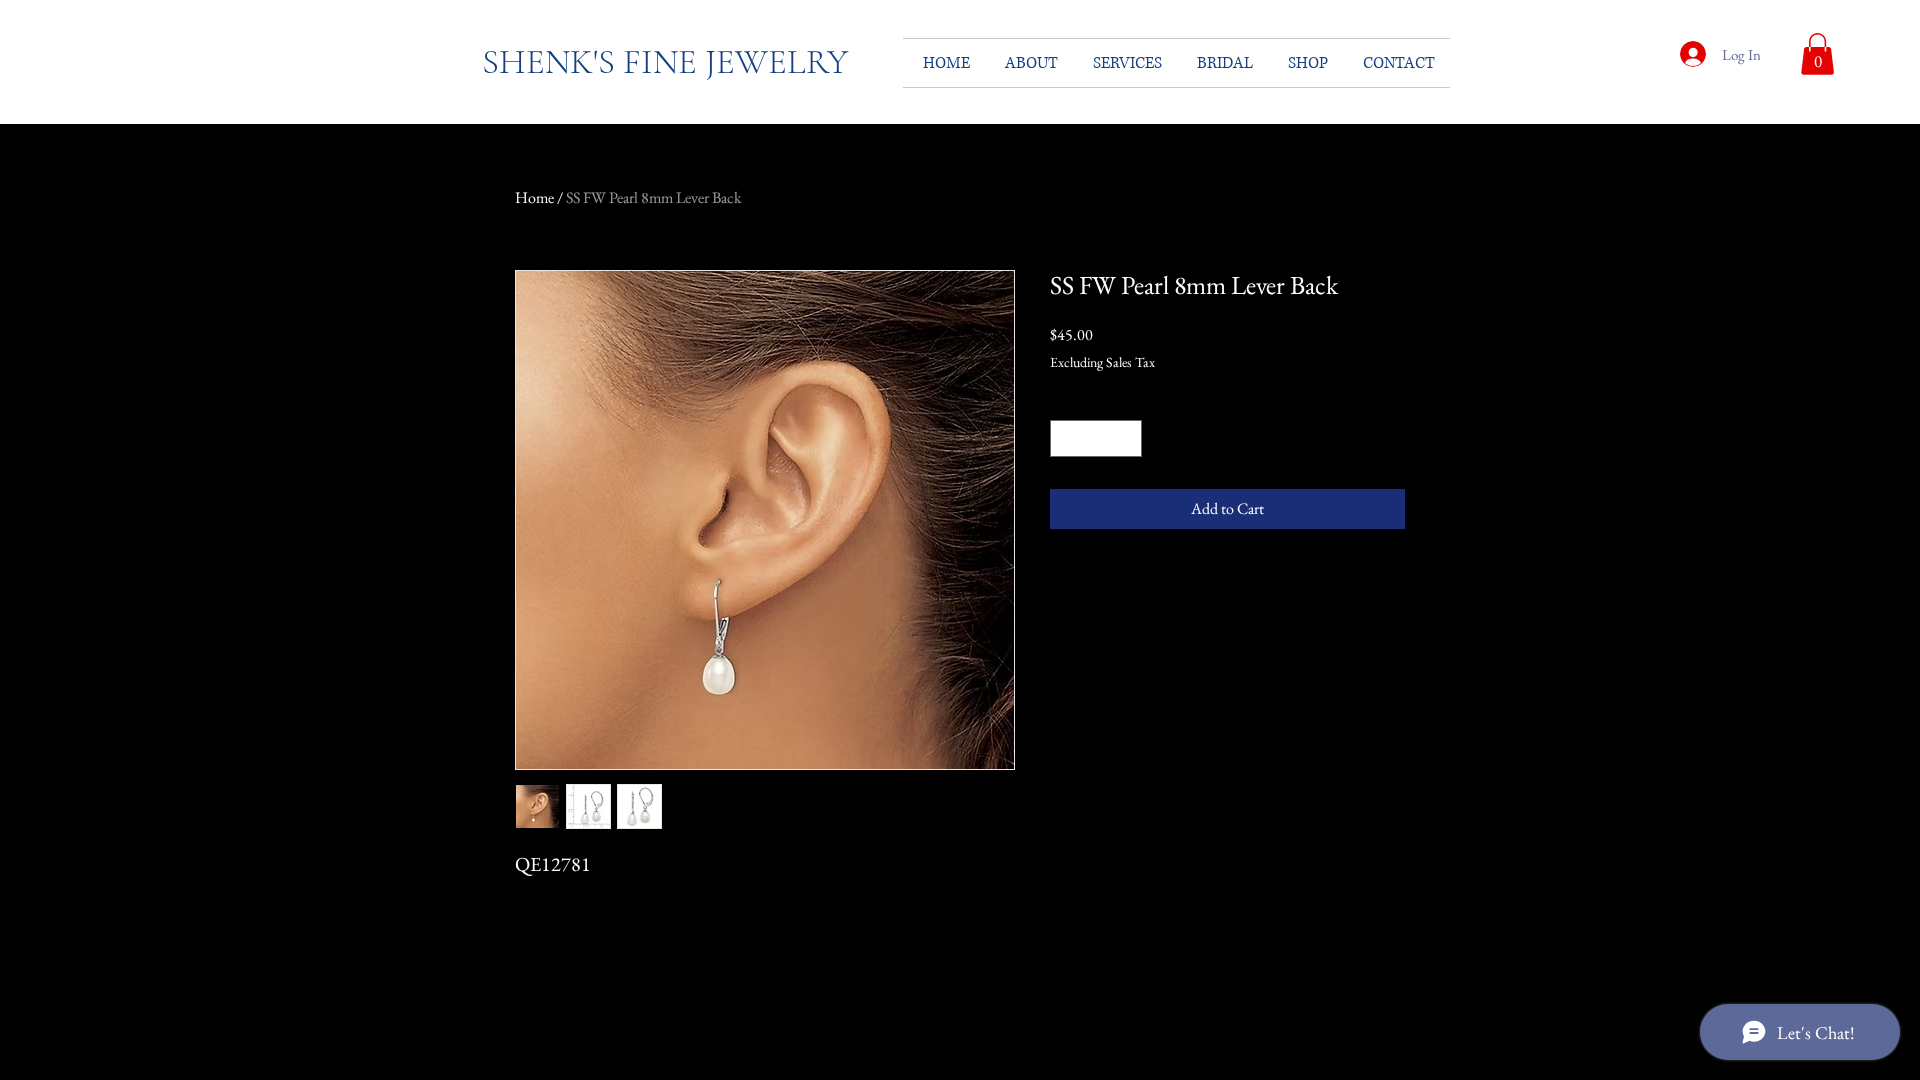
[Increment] (1126, 438)
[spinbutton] (1096, 438)
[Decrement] (1065, 438)
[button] (1817, 54)
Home (534, 197)
